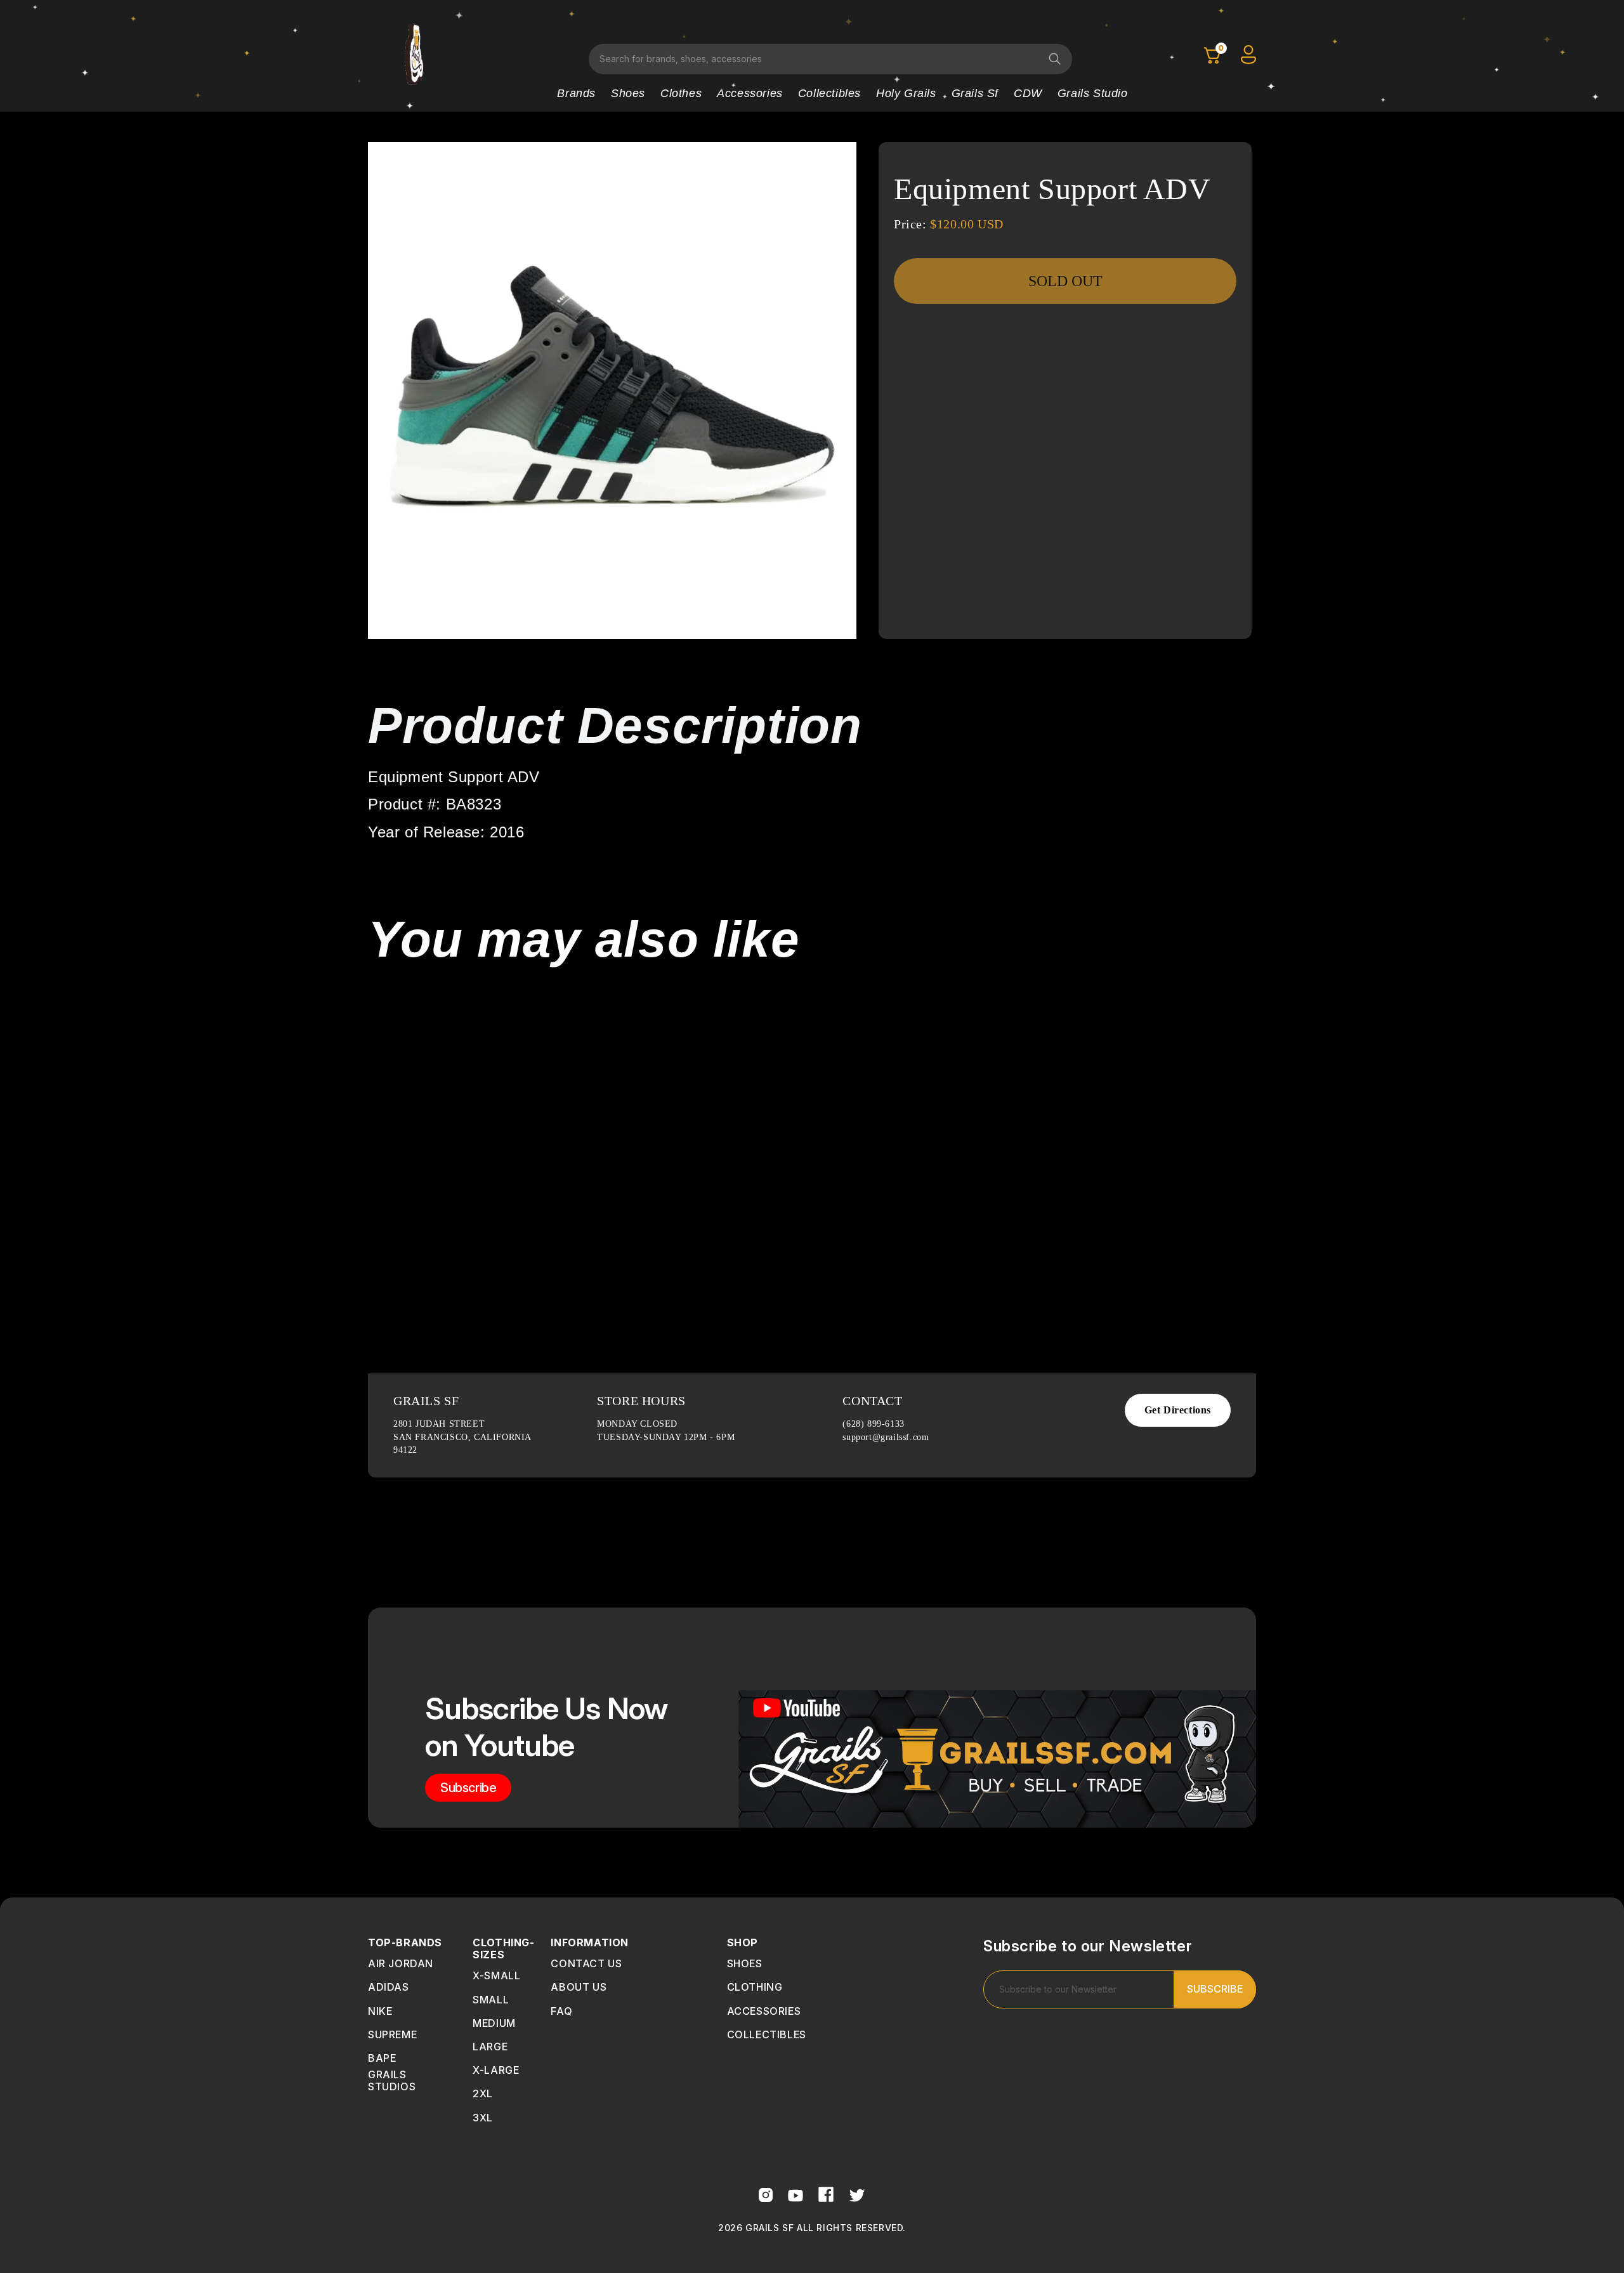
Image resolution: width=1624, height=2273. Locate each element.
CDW (1028, 93)
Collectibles (829, 93)
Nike (380, 2011)
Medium (494, 2023)
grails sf (975, 93)
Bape (382, 2058)
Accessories (750, 93)
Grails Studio (1093, 93)
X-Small (496, 1975)
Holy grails (906, 93)
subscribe (468, 1788)
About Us (579, 1987)
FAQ (561, 2011)
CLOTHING (755, 1987)
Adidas (389, 1987)
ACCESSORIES (764, 2011)
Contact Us (586, 1963)
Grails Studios (392, 2080)
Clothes (681, 93)
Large (490, 2047)
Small (491, 2000)
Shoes (628, 93)
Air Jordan (401, 1963)
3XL (483, 2118)
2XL (483, 2093)
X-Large (496, 2070)
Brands (576, 93)
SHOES (745, 1963)
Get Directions (1178, 1410)
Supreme (392, 2034)
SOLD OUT (1065, 281)
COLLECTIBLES (767, 2034)
